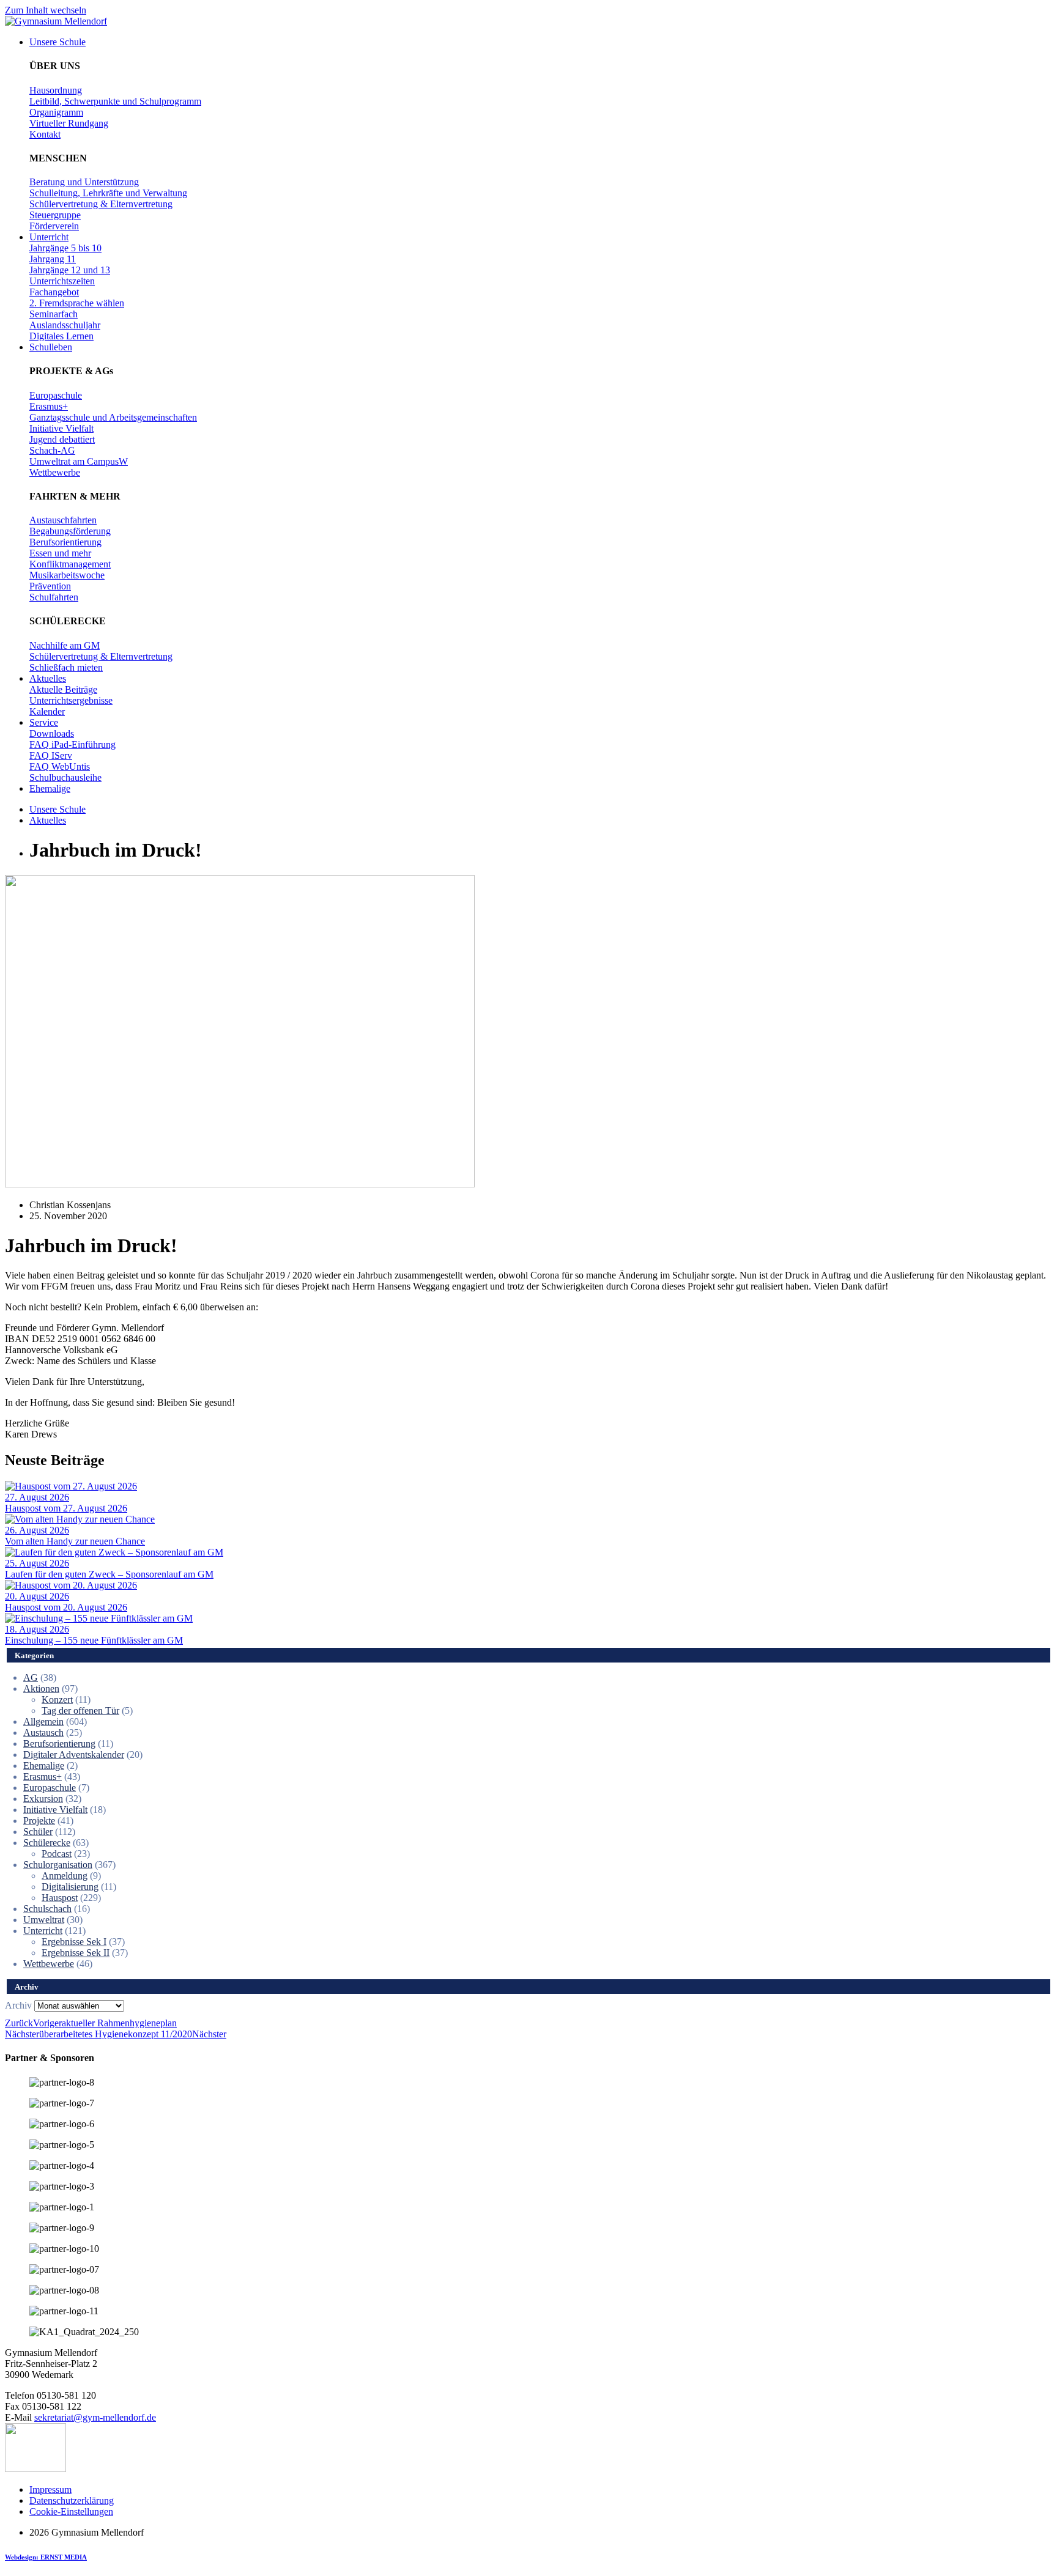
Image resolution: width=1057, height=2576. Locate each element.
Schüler (38, 1832)
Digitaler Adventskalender (74, 1755)
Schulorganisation (58, 1865)
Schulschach (47, 1909)
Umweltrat (44, 1920)
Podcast (57, 1854)
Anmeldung (65, 1876)
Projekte (39, 1821)
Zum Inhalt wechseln (46, 10)
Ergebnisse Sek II (76, 1953)
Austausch (43, 1733)
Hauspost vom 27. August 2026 (66, 1508)
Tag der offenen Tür (80, 1711)
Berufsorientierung (59, 1744)
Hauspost (60, 1898)
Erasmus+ (43, 1777)
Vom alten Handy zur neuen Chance (75, 1541)
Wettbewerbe (49, 1964)
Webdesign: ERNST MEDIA (46, 2557)
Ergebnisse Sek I (74, 1942)
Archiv (18, 2005)
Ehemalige (44, 1766)
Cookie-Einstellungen (71, 2511)
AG (31, 1677)
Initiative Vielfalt (55, 1810)
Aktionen (41, 1688)
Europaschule (50, 1788)
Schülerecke (47, 1843)
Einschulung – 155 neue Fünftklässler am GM (94, 1640)
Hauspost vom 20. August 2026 (66, 1607)
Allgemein (43, 1722)
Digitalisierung (70, 1887)
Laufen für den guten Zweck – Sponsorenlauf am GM (109, 1574)
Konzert (57, 1699)
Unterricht (43, 1931)
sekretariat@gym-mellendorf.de (95, 2417)
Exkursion (43, 1799)
